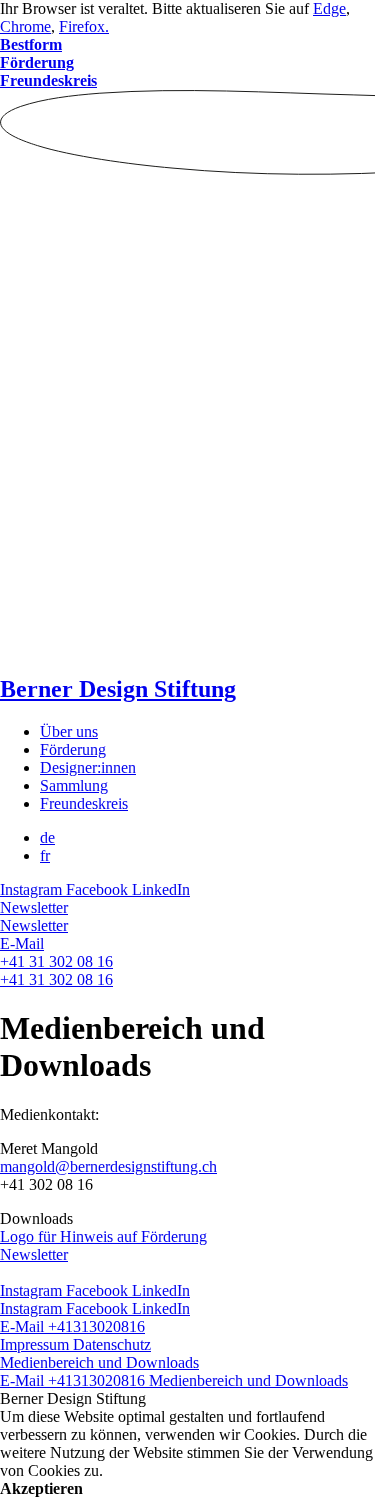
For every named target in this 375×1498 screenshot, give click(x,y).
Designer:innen (88, 767)
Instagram (33, 889)
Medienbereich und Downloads (99, 1362)
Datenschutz (112, 1344)
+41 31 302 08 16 (56, 961)
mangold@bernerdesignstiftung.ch (108, 1166)
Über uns (69, 731)
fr (45, 855)
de (47, 837)
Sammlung (74, 785)
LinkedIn (161, 889)
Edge (329, 8)
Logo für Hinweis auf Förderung (103, 1236)
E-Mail (22, 943)
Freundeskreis (84, 803)
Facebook (99, 889)
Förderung (73, 749)
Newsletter (34, 907)
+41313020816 (96, 1326)
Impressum (36, 1344)
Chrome (25, 26)
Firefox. (84, 26)
